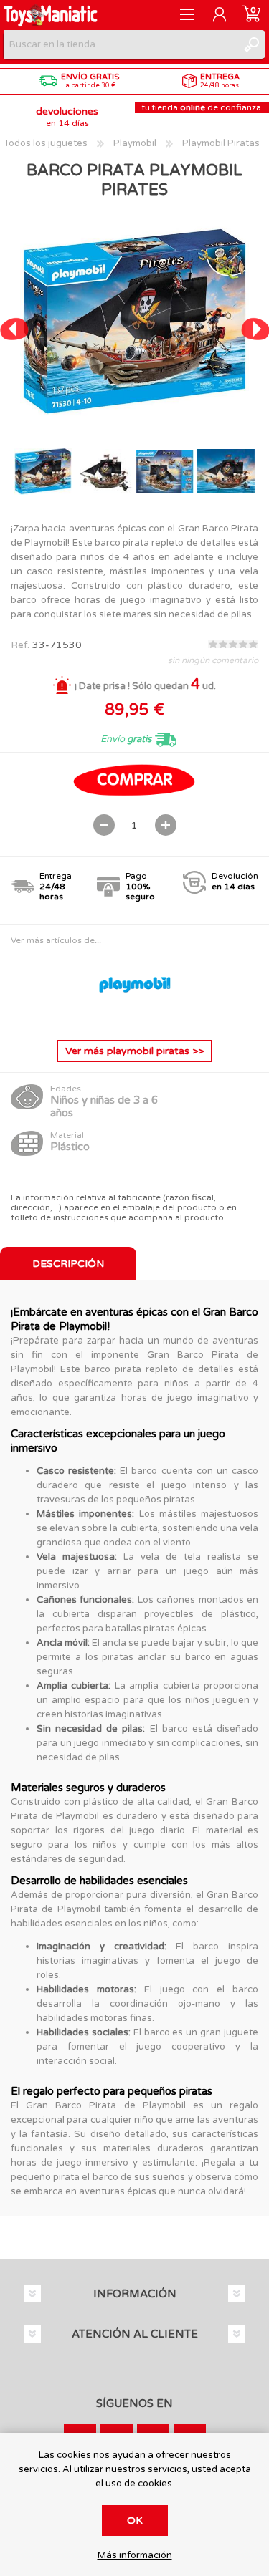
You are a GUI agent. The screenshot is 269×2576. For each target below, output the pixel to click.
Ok (135, 2520)
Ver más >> (134, 1051)
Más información (135, 2556)
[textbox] (120, 44)
